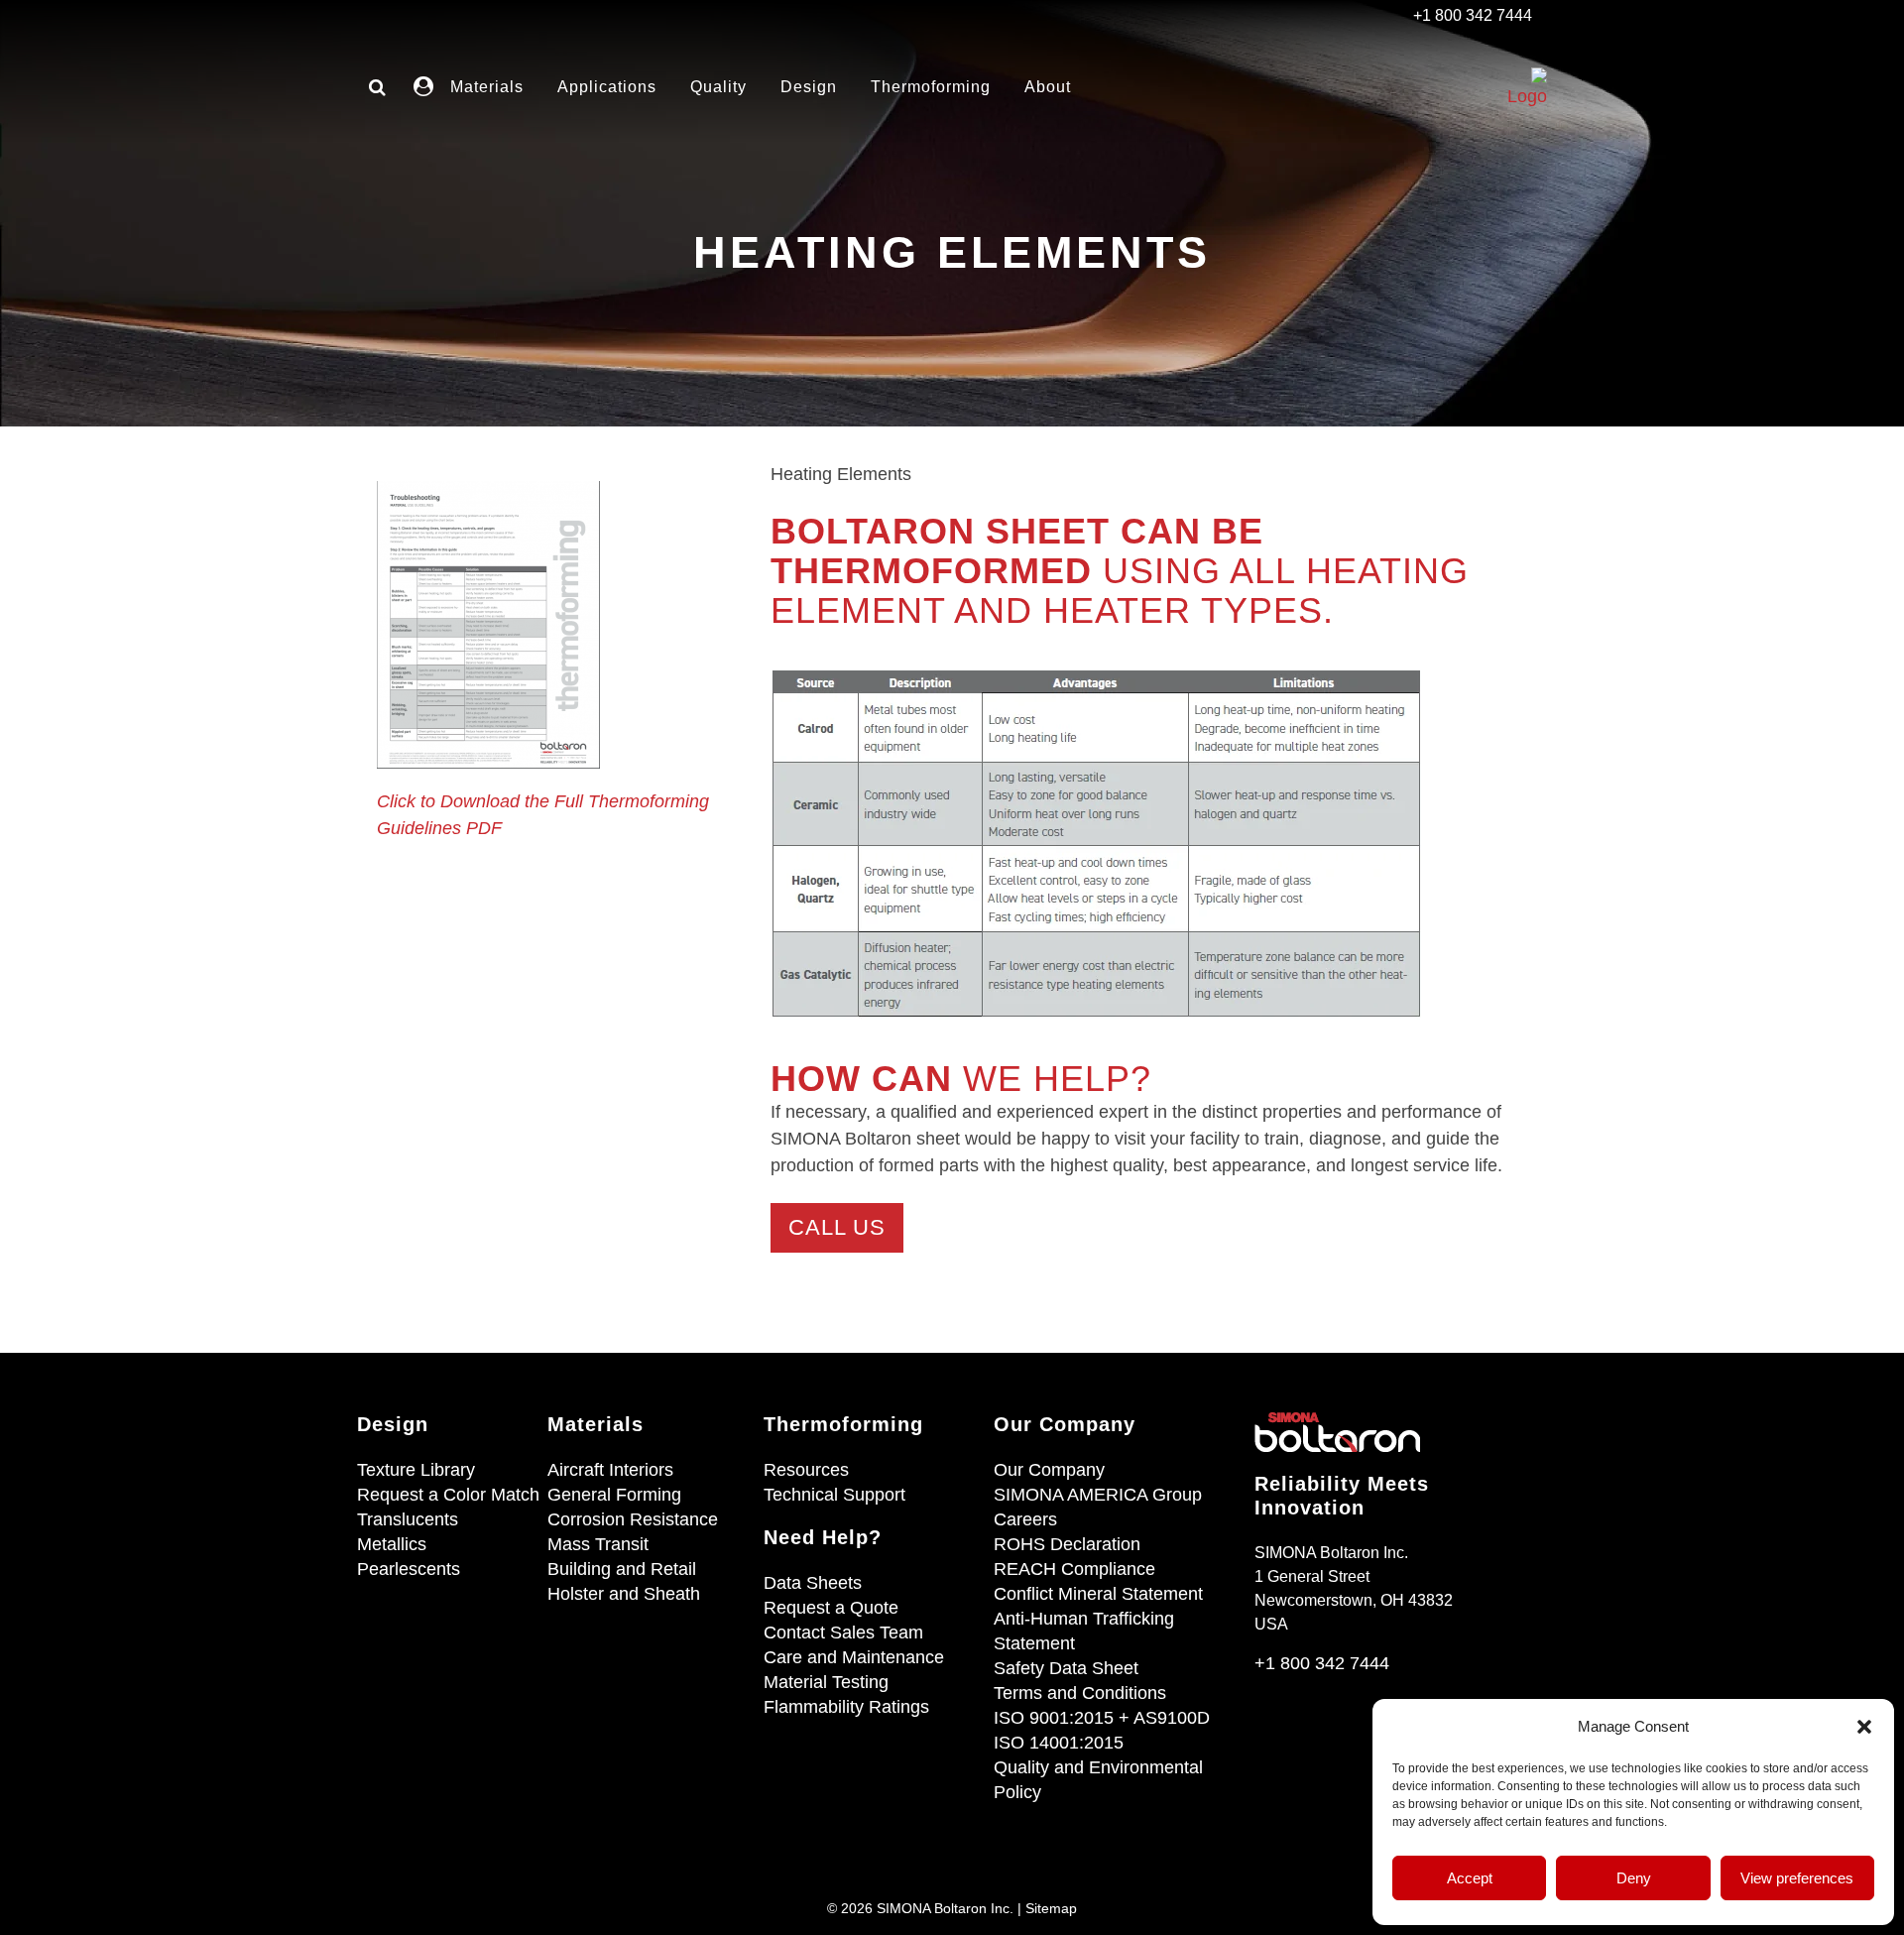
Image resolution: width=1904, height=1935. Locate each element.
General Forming (614, 1495)
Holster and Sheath (624, 1594)
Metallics (392, 1544)
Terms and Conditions (1080, 1693)
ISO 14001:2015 (1059, 1743)
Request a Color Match (448, 1495)
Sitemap (1051, 1908)
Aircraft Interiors (610, 1470)
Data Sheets (813, 1583)
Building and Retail (622, 1569)
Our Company (1049, 1470)
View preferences (1797, 1878)
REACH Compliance (1074, 1569)
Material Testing (826, 1682)
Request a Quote (831, 1608)
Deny (1634, 1878)
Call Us (837, 1227)
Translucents (408, 1519)
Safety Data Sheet (1066, 1668)
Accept (1470, 1878)
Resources (806, 1470)
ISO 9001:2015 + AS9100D (1102, 1718)
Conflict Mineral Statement (1098, 1594)
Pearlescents (409, 1569)
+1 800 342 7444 (1322, 1663)
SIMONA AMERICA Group (1098, 1495)
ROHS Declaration (1067, 1544)
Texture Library (416, 1470)
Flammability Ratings (846, 1707)
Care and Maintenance (854, 1657)
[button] (1864, 1727)
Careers (1025, 1519)
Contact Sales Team (843, 1633)
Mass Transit (598, 1544)
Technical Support (834, 1495)
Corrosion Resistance (633, 1519)
